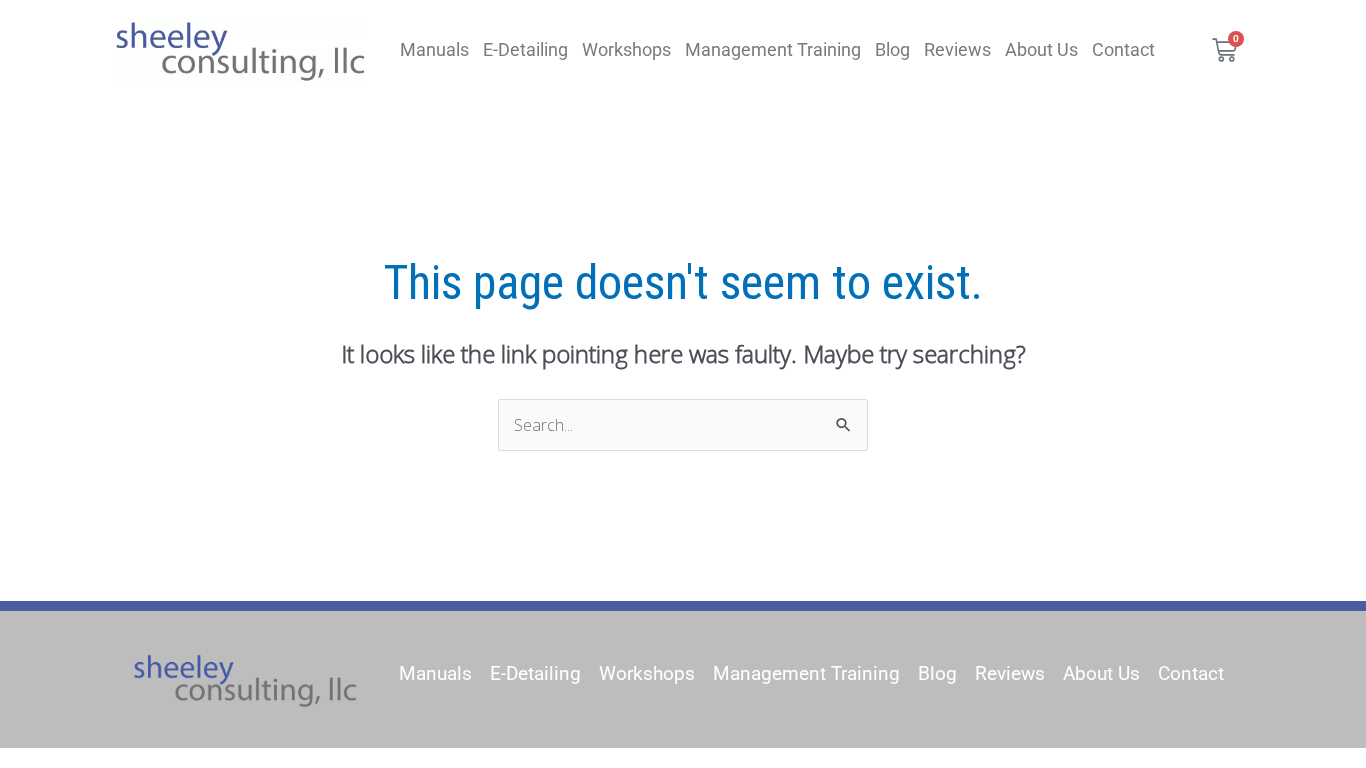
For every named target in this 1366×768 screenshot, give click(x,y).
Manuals (434, 49)
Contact (1123, 49)
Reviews (957, 49)
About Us (1041, 49)
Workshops (626, 49)
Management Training (773, 49)
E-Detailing (525, 49)
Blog (892, 49)
